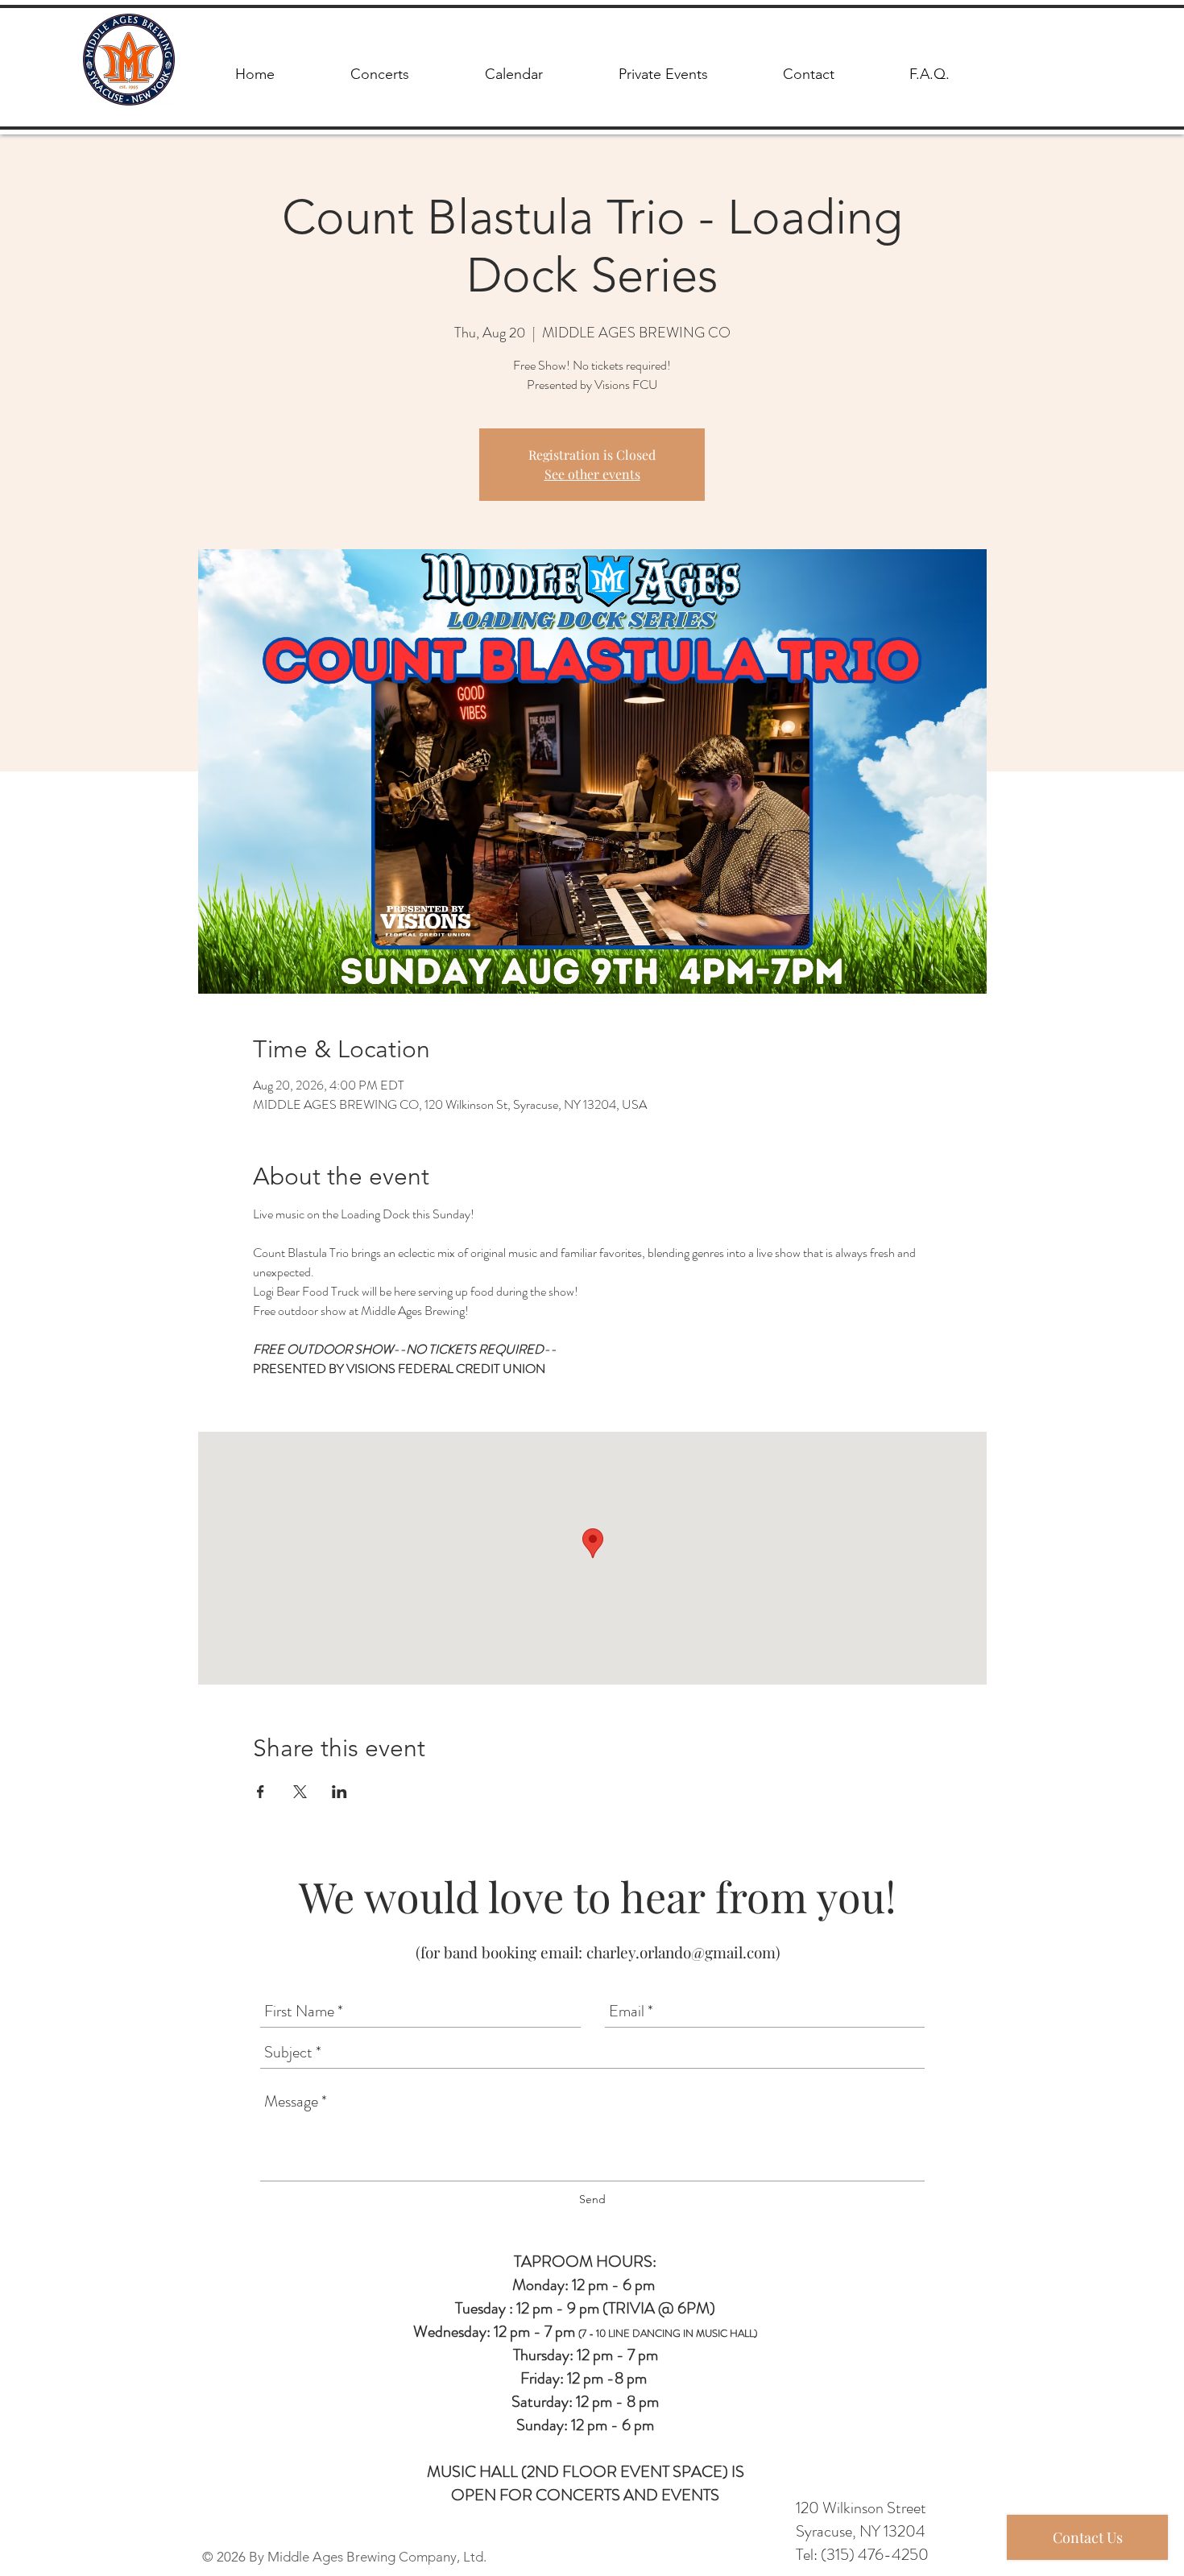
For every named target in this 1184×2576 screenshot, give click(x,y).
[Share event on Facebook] (261, 1792)
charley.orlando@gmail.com (681, 1952)
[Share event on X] (300, 1792)
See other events (592, 474)
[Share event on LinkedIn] (339, 1792)
